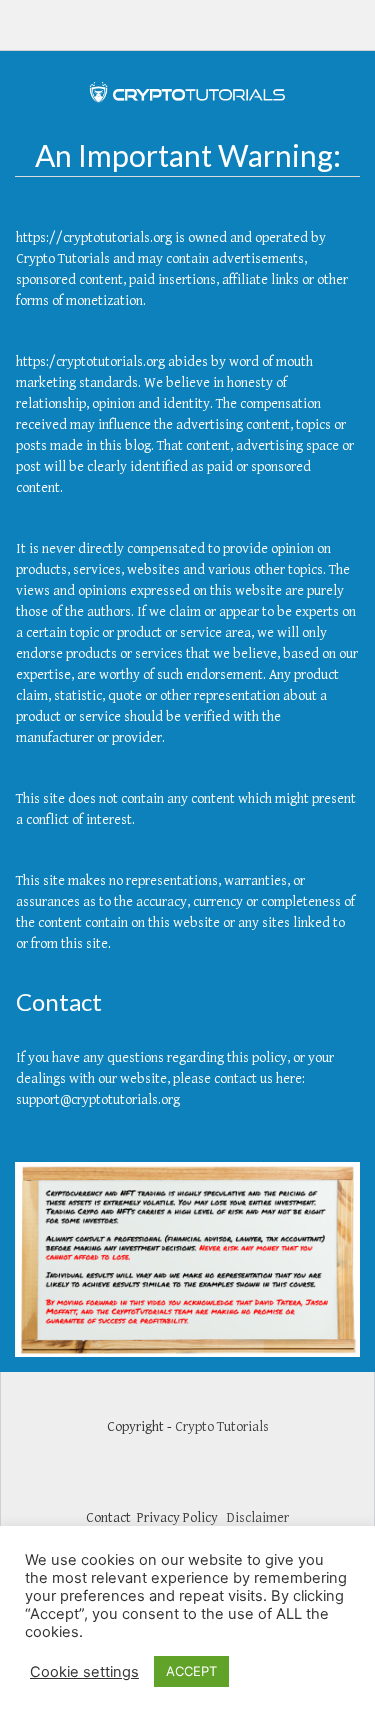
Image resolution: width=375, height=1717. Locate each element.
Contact (111, 1518)
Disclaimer (258, 1518)
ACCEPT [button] (191, 1671)
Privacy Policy (177, 1518)
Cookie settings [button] (84, 1672)
